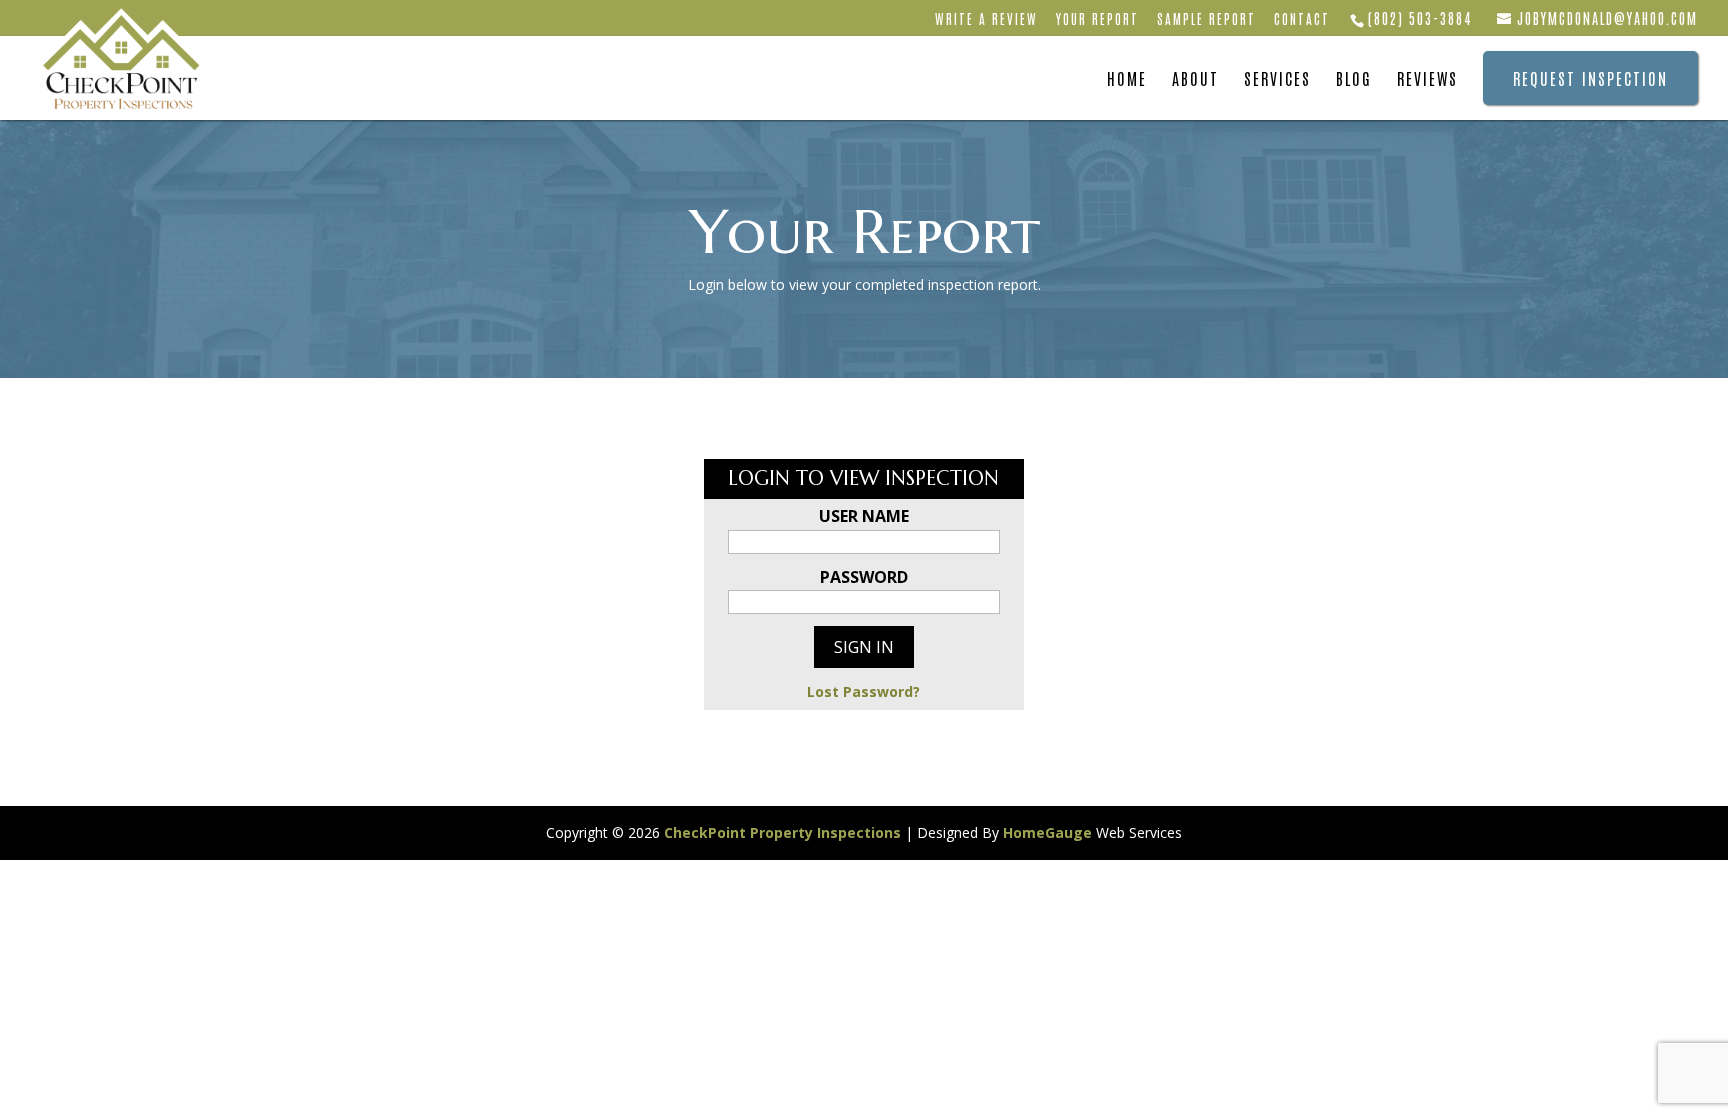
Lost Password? (863, 691)
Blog (1354, 79)
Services (1277, 79)
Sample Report (1206, 19)
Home (1127, 79)
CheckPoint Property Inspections (782, 832)
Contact (1302, 19)
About (1195, 79)
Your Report (1097, 19)
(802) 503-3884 (1420, 18)
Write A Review (986, 19)
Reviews (1427, 79)
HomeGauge (1047, 832)
